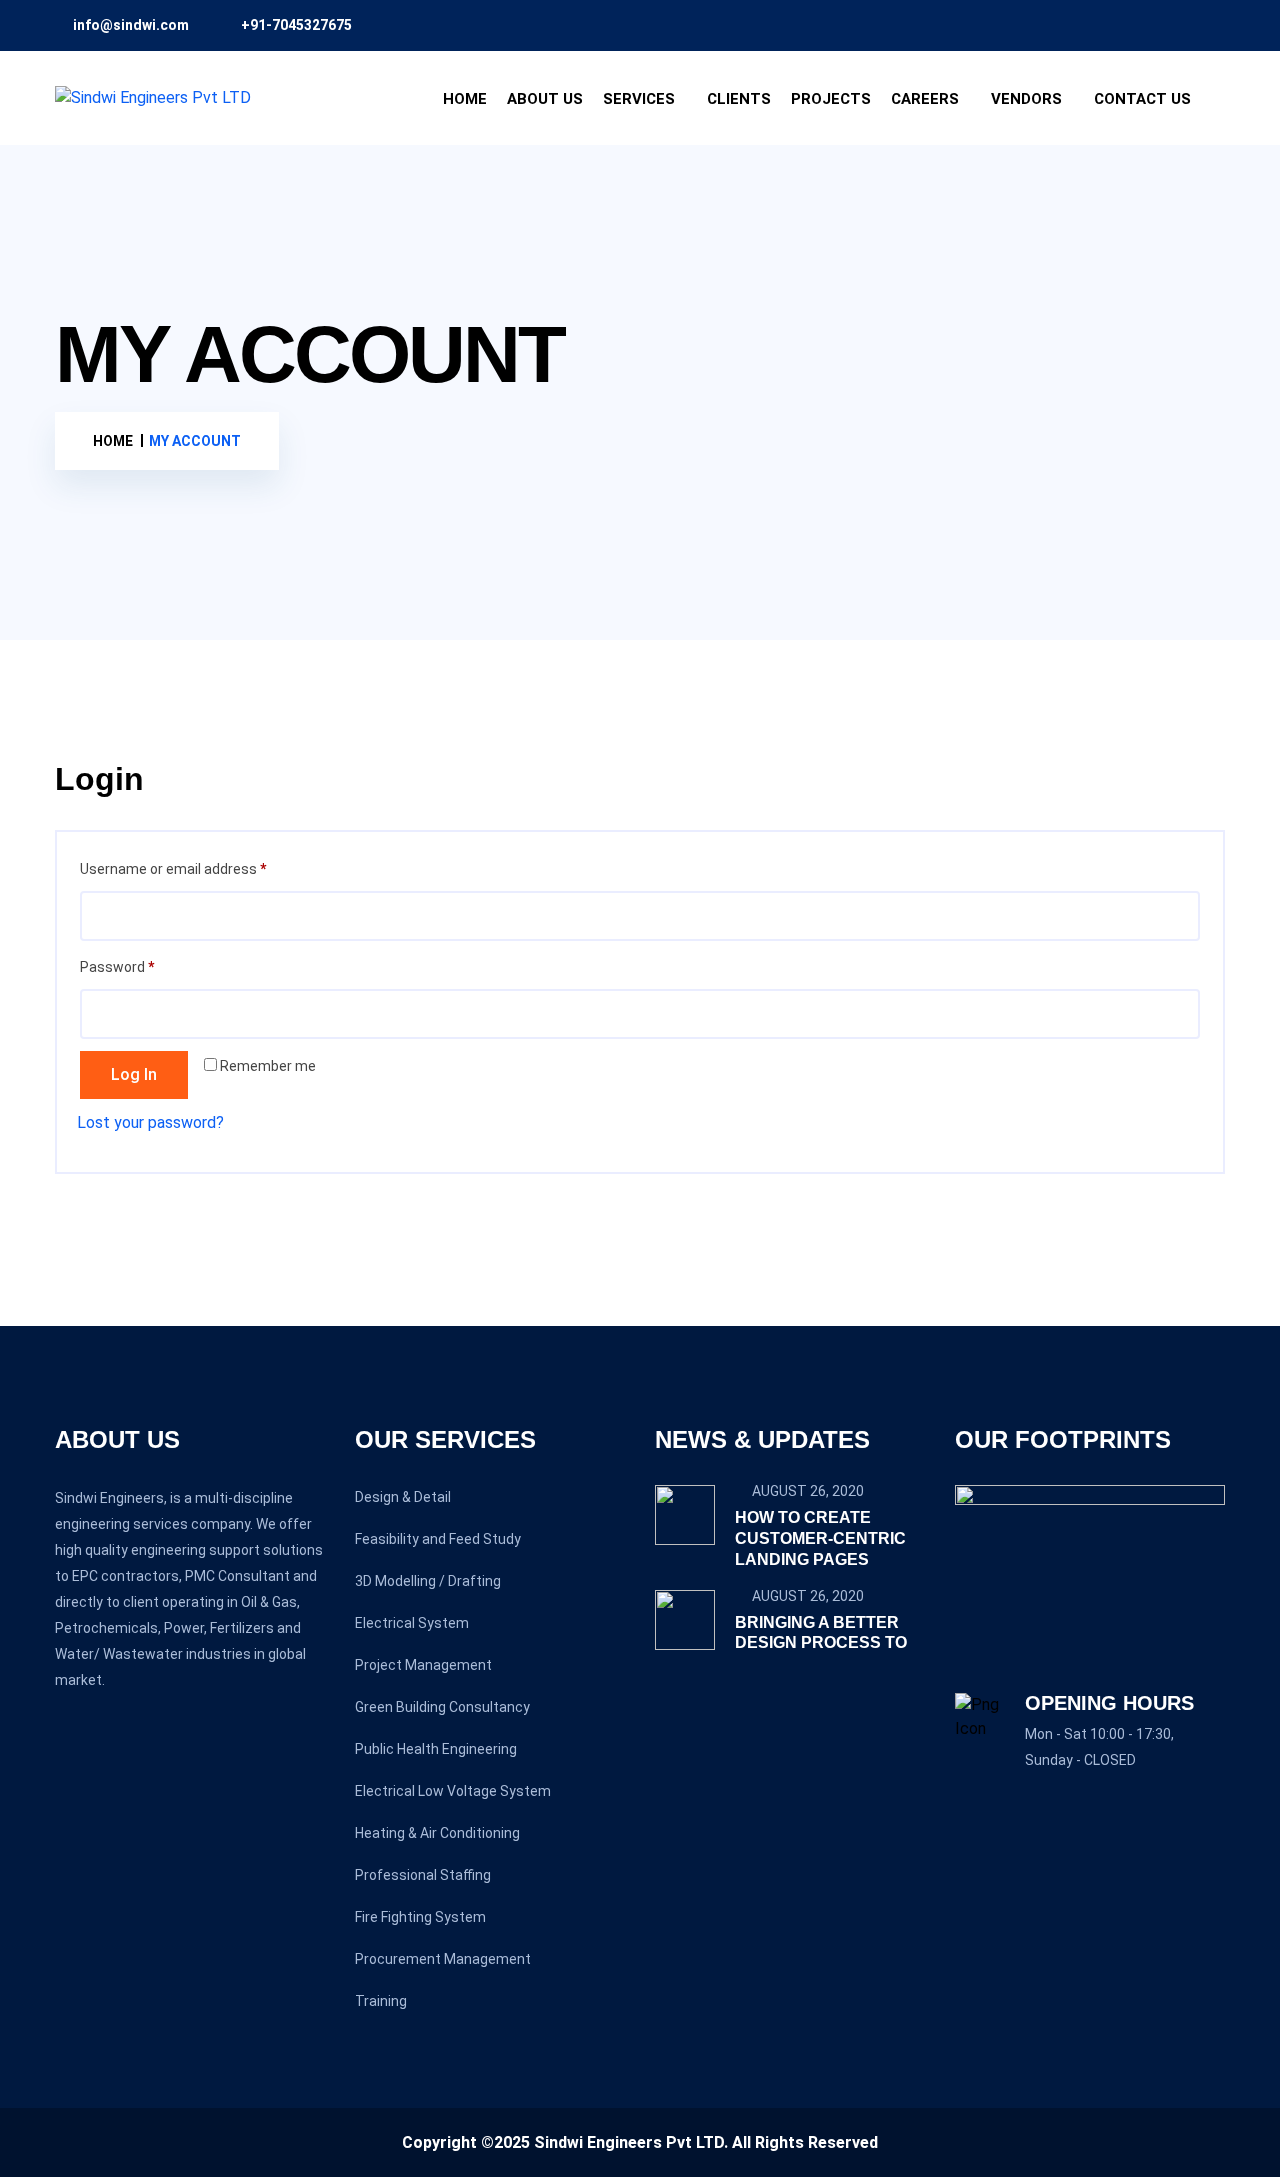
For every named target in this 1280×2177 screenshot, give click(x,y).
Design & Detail (403, 1497)
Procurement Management (443, 1959)
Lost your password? (150, 1122)
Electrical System (412, 1623)
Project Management (423, 1665)
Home (465, 99)
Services (639, 99)
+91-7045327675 (296, 25)
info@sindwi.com (131, 25)
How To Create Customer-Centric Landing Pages (820, 1538)
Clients (739, 99)
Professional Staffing (423, 1875)
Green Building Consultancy (442, 1707)
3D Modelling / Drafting (428, 1581)
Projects (831, 99)
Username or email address (201, 868)
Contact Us (1142, 99)
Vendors (1026, 99)
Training (381, 2001)
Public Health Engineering (436, 1749)
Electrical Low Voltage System (453, 1791)
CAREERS (925, 99)
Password (145, 966)
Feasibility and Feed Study (438, 1539)
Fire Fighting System (420, 1917)
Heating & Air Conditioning (437, 1833)
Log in (134, 1074)
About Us (545, 99)
